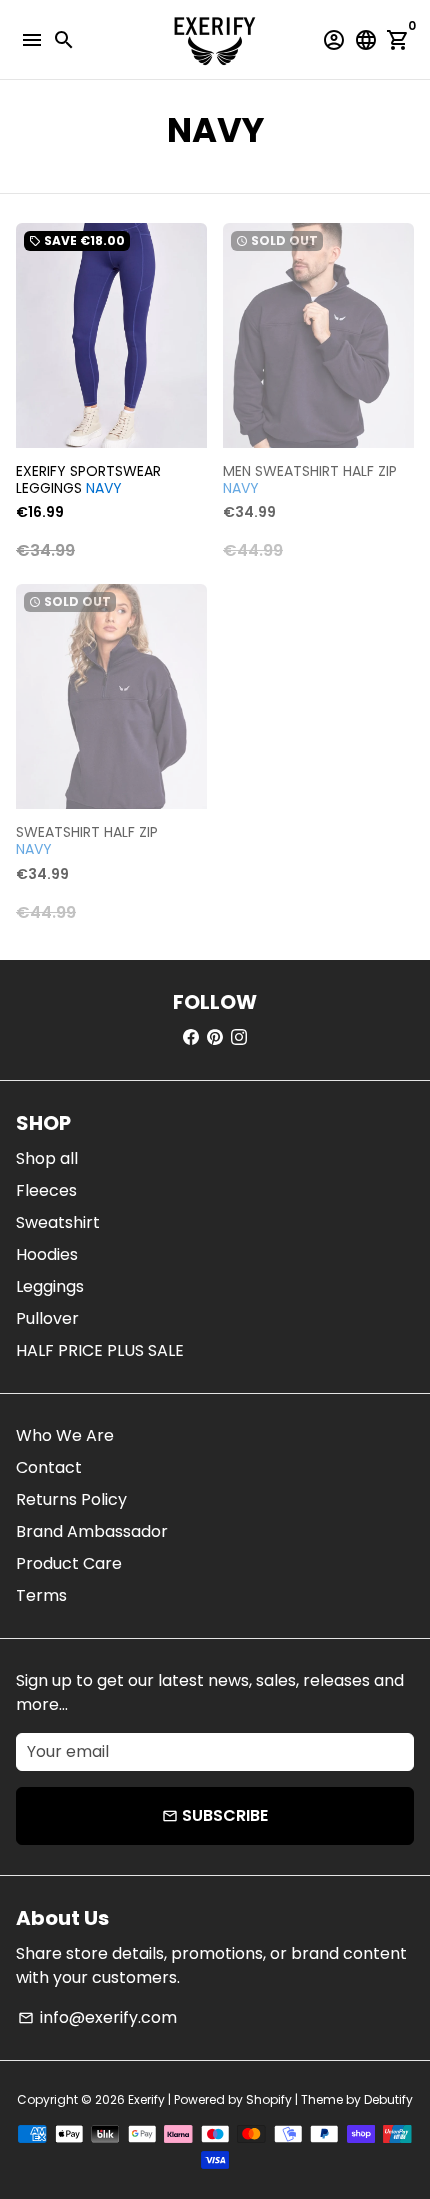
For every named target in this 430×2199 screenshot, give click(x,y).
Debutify (388, 2099)
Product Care (69, 1563)
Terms (41, 1595)
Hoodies (47, 1254)
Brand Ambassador (92, 1531)
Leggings (50, 1286)
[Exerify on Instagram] (239, 1037)
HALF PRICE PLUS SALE (100, 1350)
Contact (49, 1467)
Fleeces (46, 1190)
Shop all (47, 1158)
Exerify (146, 2099)
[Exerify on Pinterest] (215, 1037)
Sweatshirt (58, 1222)
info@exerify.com (97, 2017)
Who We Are (65, 1435)
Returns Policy (71, 1499)
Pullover (47, 1318)
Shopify (269, 2099)
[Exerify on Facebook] (191, 1037)
